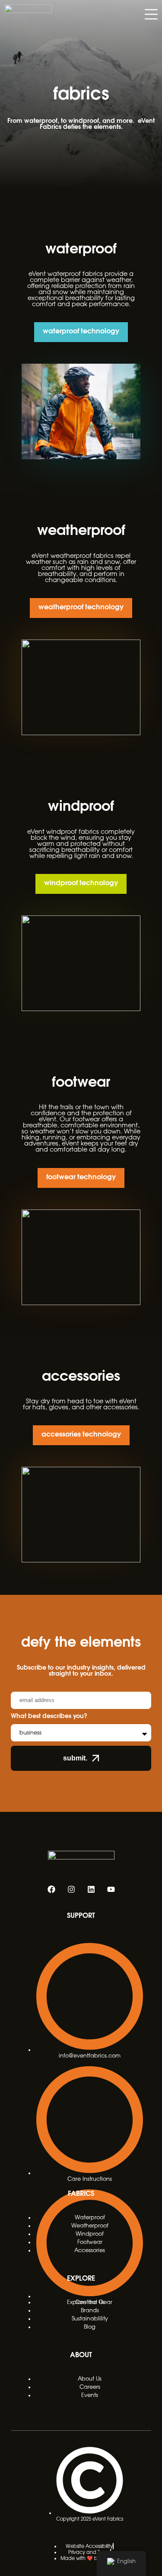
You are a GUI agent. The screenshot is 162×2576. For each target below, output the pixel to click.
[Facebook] (51, 1889)
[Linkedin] (91, 1889)
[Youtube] (111, 1889)
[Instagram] (71, 1889)
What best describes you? (49, 1716)
